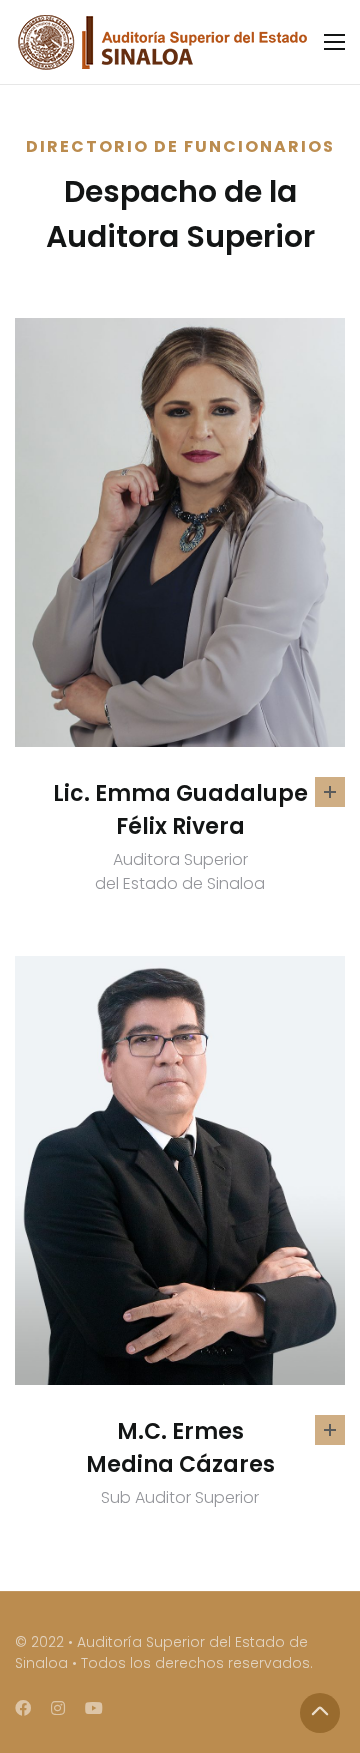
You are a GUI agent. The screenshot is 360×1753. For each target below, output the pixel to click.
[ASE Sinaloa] (161, 42)
